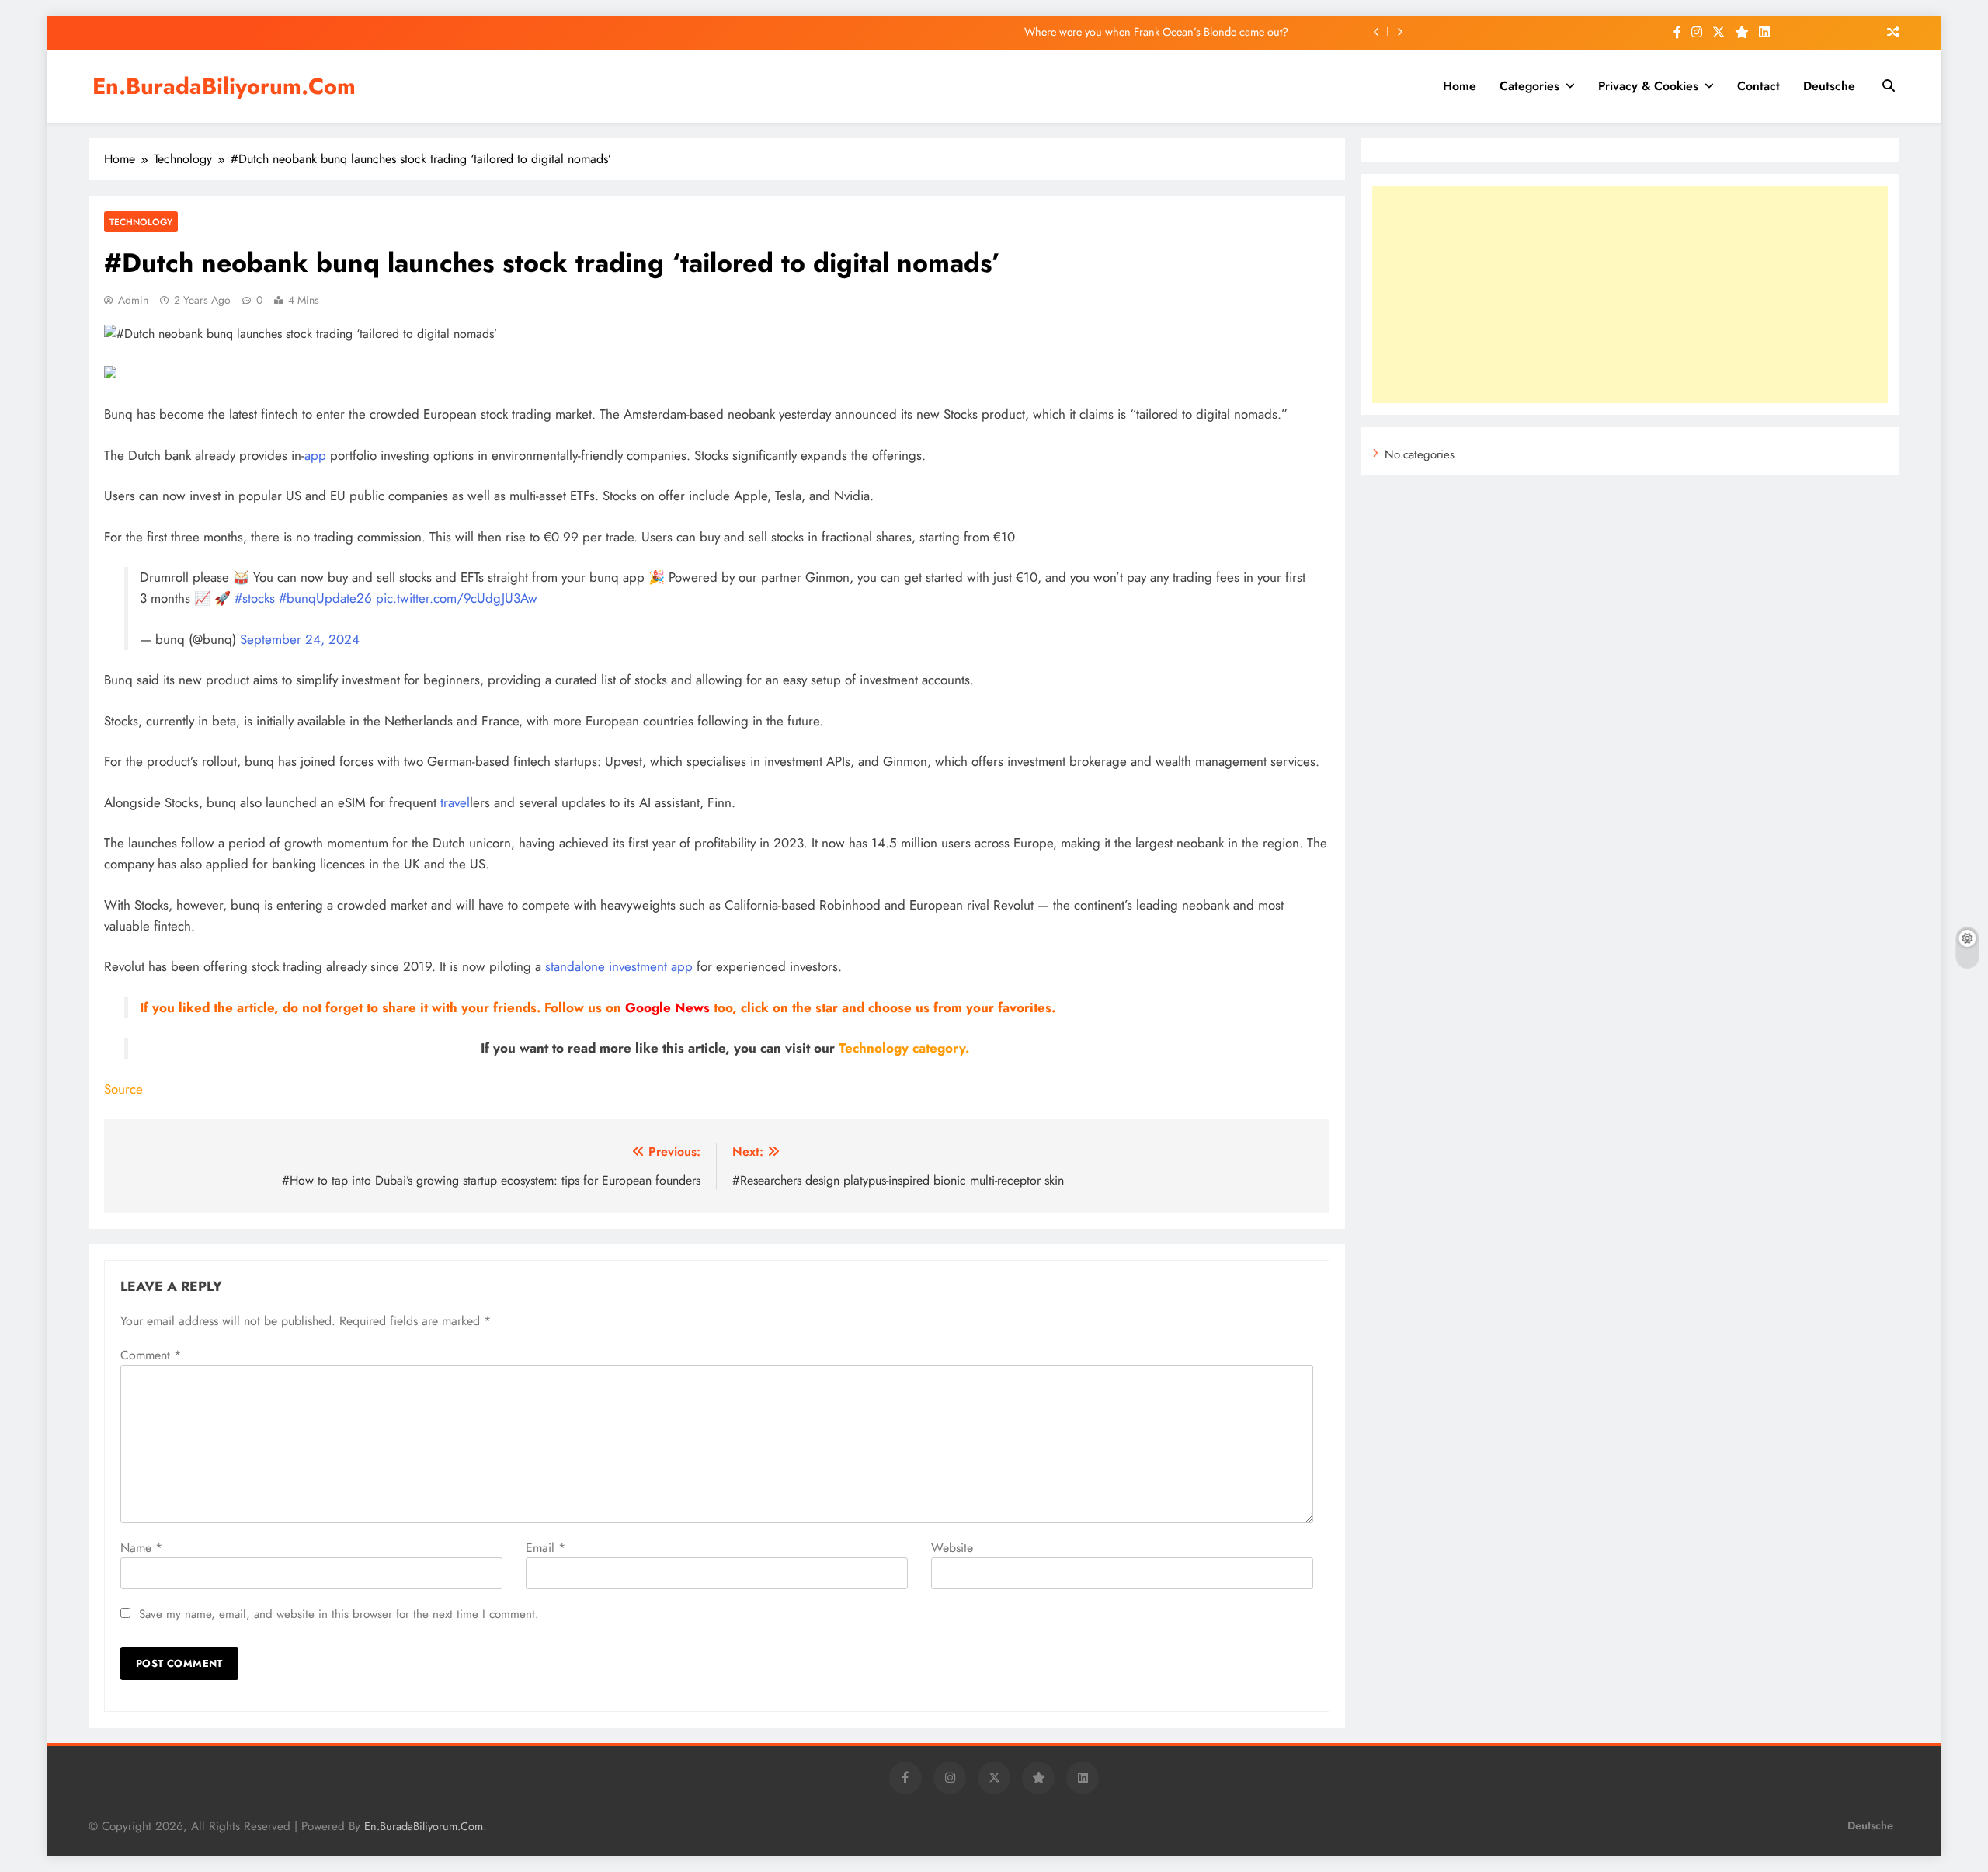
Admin (133, 300)
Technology (141, 222)
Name (141, 1548)
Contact (1759, 86)
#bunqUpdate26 (325, 598)
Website (952, 1548)
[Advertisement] (1630, 294)
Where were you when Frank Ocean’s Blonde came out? (1156, 32)
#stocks (255, 598)
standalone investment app (619, 966)
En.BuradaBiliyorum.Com (224, 86)
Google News (667, 1007)
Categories (1529, 86)
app (315, 455)
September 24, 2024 (300, 639)
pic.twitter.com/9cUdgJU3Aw (457, 598)
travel (455, 802)
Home (1460, 86)
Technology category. (904, 1048)
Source (123, 1089)
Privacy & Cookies (1648, 86)
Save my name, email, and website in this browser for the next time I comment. (339, 1614)
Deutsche (1829, 86)
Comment (151, 1355)
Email (546, 1548)
